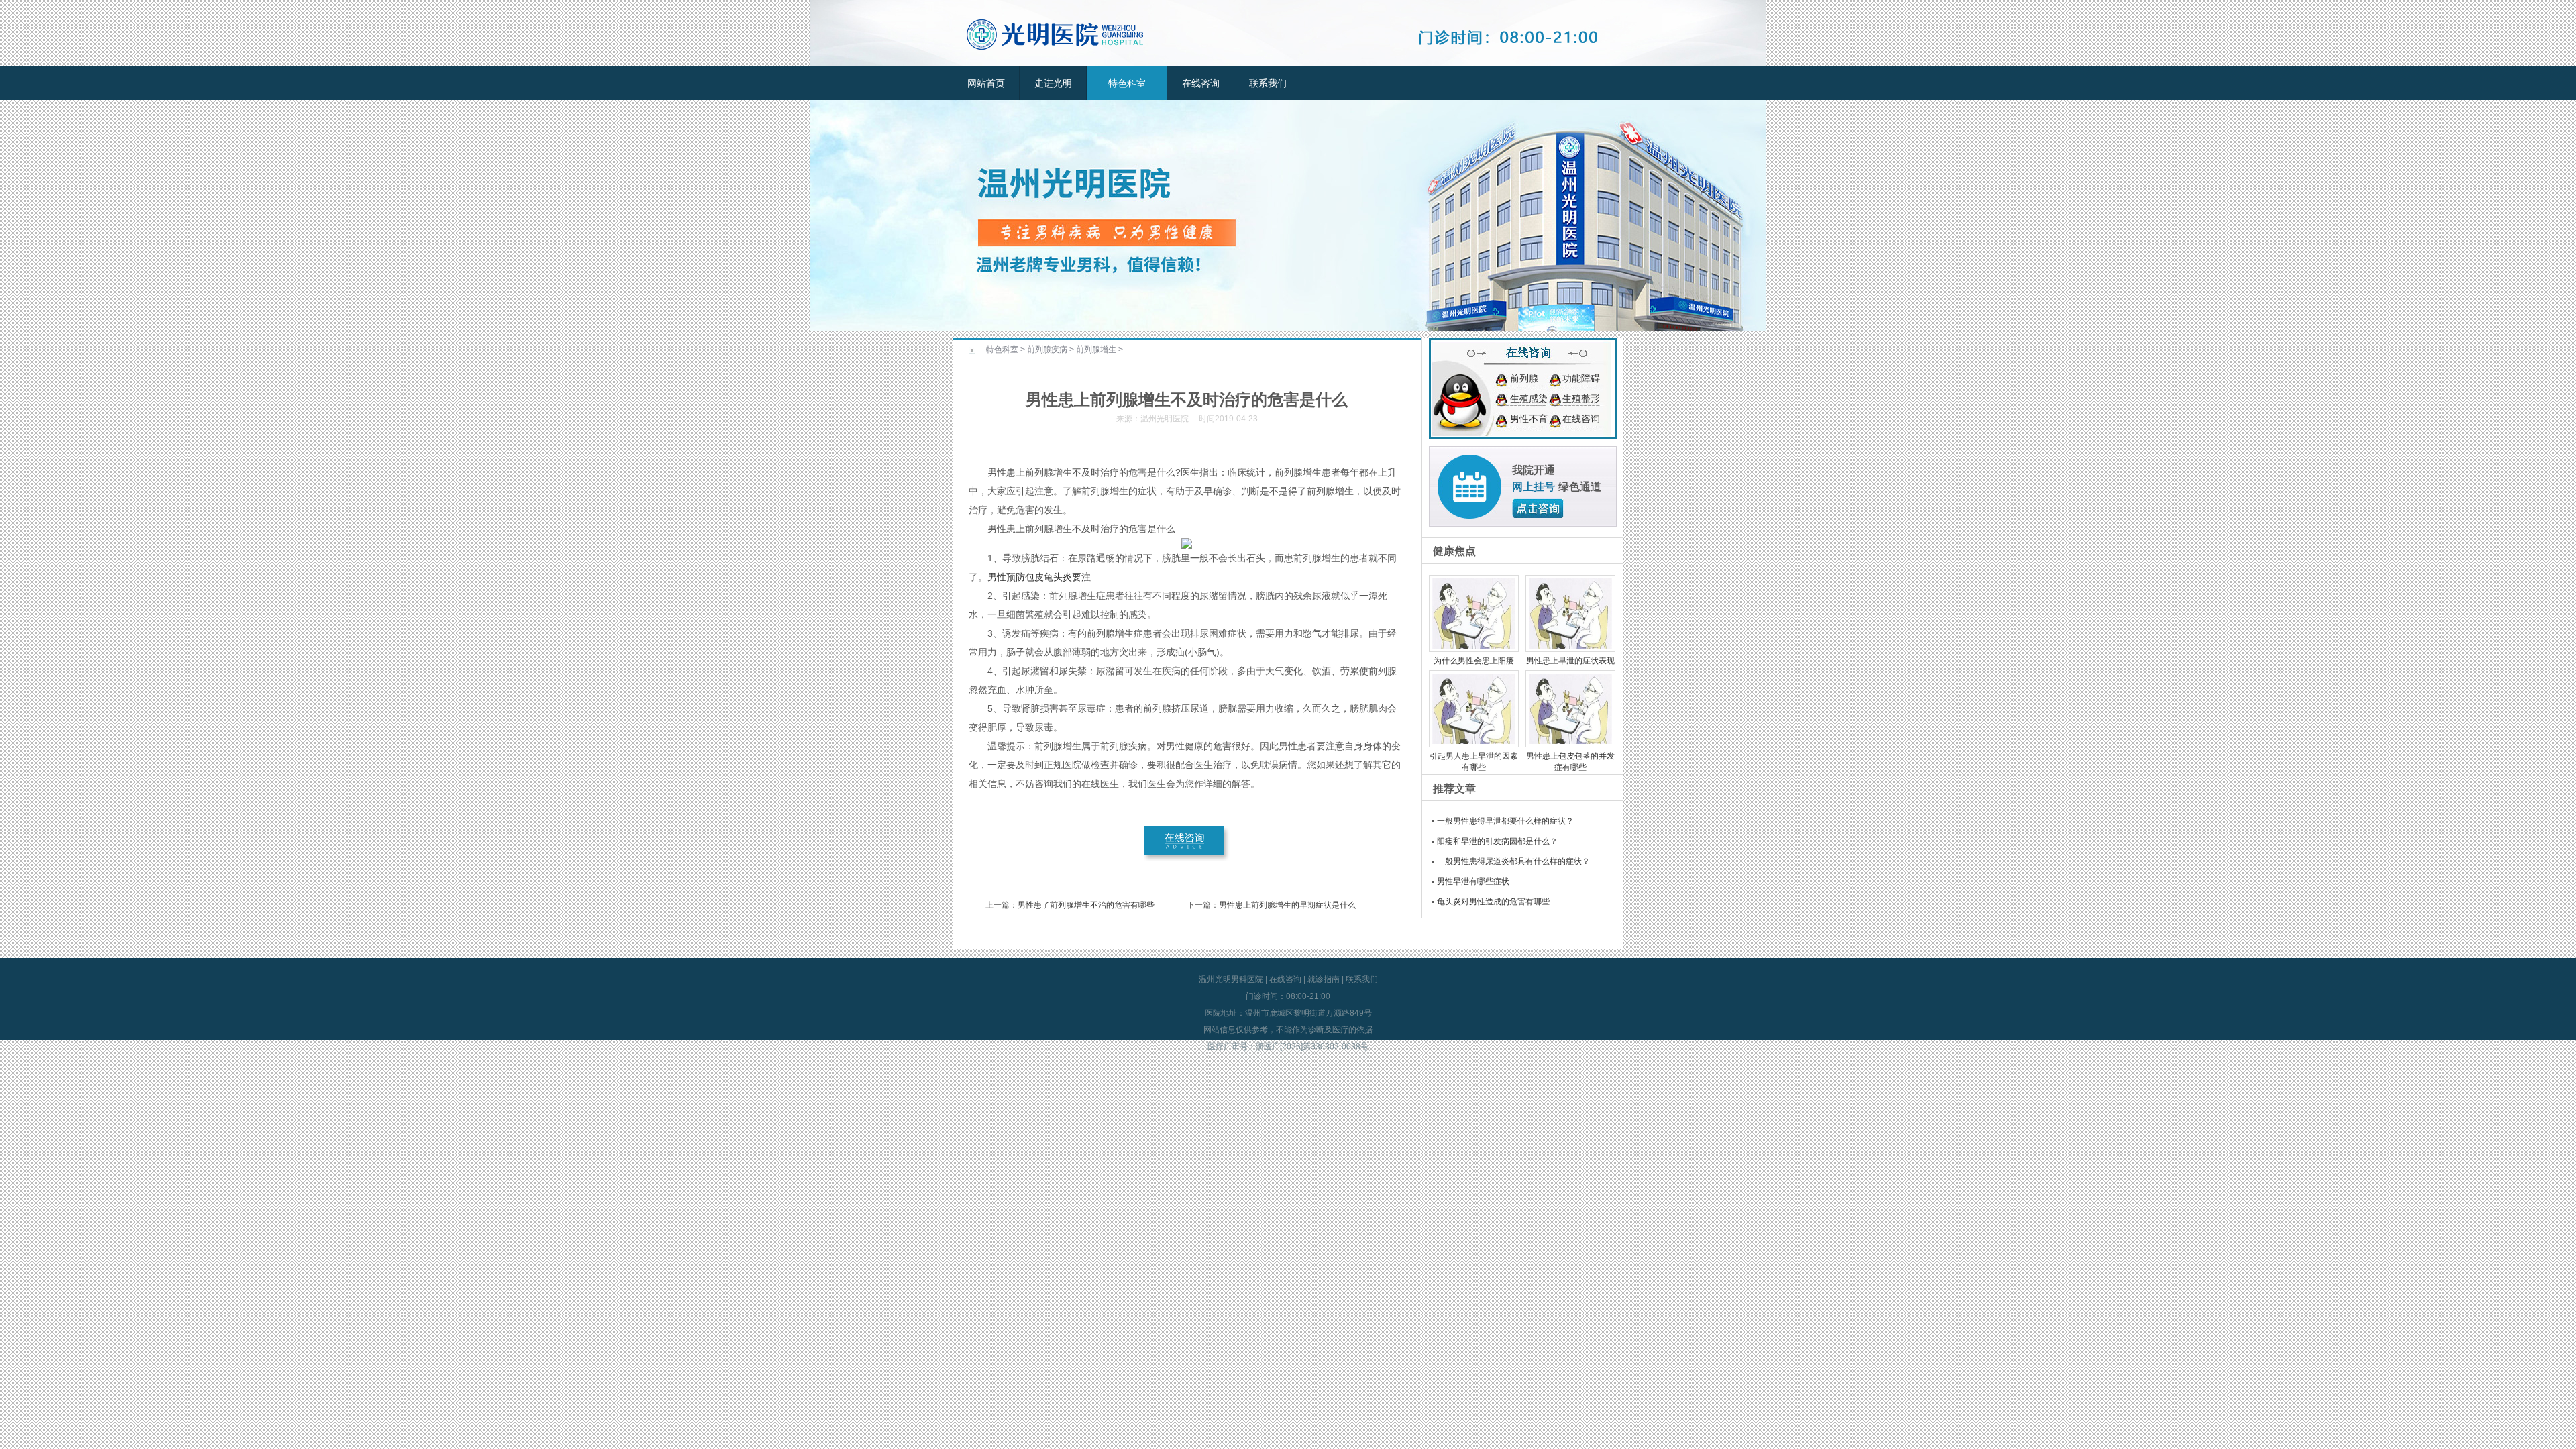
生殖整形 (1581, 398)
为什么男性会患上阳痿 (1474, 661)
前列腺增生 (1096, 350)
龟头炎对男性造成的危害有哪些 (1493, 902)
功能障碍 (1581, 378)
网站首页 (986, 83)
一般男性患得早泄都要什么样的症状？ (1505, 821)
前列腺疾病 (1047, 350)
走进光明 (1053, 83)
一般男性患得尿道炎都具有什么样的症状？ (1513, 861)
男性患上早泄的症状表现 (1570, 661)
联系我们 (1268, 83)
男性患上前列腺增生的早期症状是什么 (1287, 905)
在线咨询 (1201, 83)
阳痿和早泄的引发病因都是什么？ (1497, 841)
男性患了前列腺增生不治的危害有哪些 (1086, 905)
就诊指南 (1324, 979)
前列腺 (1524, 378)
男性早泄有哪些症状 (1473, 881)
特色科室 (1127, 83)
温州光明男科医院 (1231, 979)
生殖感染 (1529, 398)
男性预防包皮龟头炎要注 (1039, 577)
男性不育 (1529, 419)
